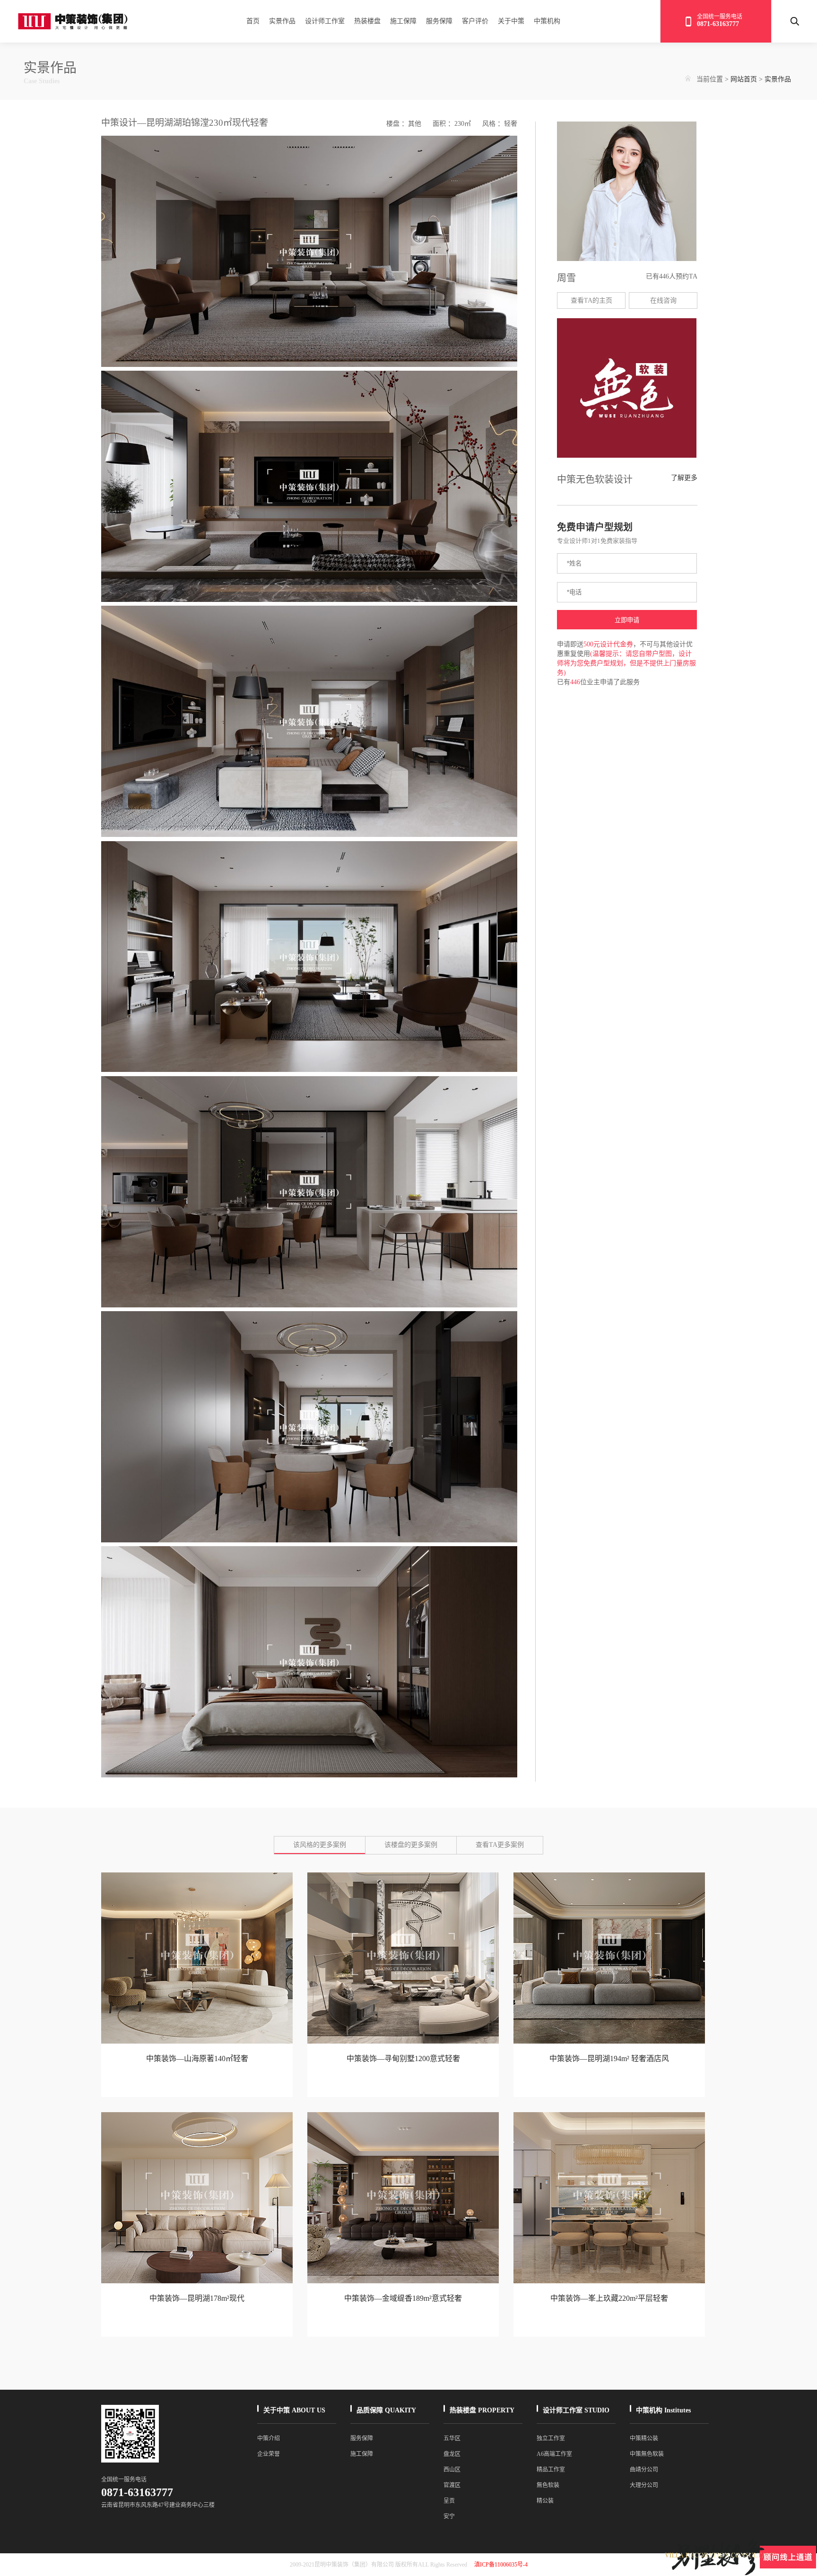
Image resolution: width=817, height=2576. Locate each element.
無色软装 (548, 2485)
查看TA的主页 (591, 300)
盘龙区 (452, 2454)
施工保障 (403, 21)
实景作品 (282, 21)
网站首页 (744, 79)
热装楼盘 (367, 21)
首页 (253, 21)
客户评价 (475, 21)
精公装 (545, 2501)
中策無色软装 (647, 2454)
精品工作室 (551, 2470)
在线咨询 (663, 300)
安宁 (449, 2516)
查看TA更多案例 (500, 1845)
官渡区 (452, 2485)
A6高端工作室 (554, 2454)
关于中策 (511, 21)
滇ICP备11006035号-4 (501, 2565)
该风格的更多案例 (320, 1845)
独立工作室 (551, 2438)
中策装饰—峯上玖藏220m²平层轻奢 (609, 2298)
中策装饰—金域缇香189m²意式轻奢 (403, 2298)
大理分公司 (644, 2485)
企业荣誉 (269, 2454)
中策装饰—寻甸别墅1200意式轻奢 (403, 2058)
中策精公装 (644, 2438)
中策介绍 (269, 2438)
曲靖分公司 (644, 2470)
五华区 (452, 2438)
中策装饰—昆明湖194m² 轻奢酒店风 (609, 2058)
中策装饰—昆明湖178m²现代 (197, 2298)
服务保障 (439, 21)
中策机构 (547, 21)
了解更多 (684, 478)
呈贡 (449, 2501)
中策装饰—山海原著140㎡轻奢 (197, 2058)
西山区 (452, 2470)
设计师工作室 (325, 21)
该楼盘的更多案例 (411, 1845)
